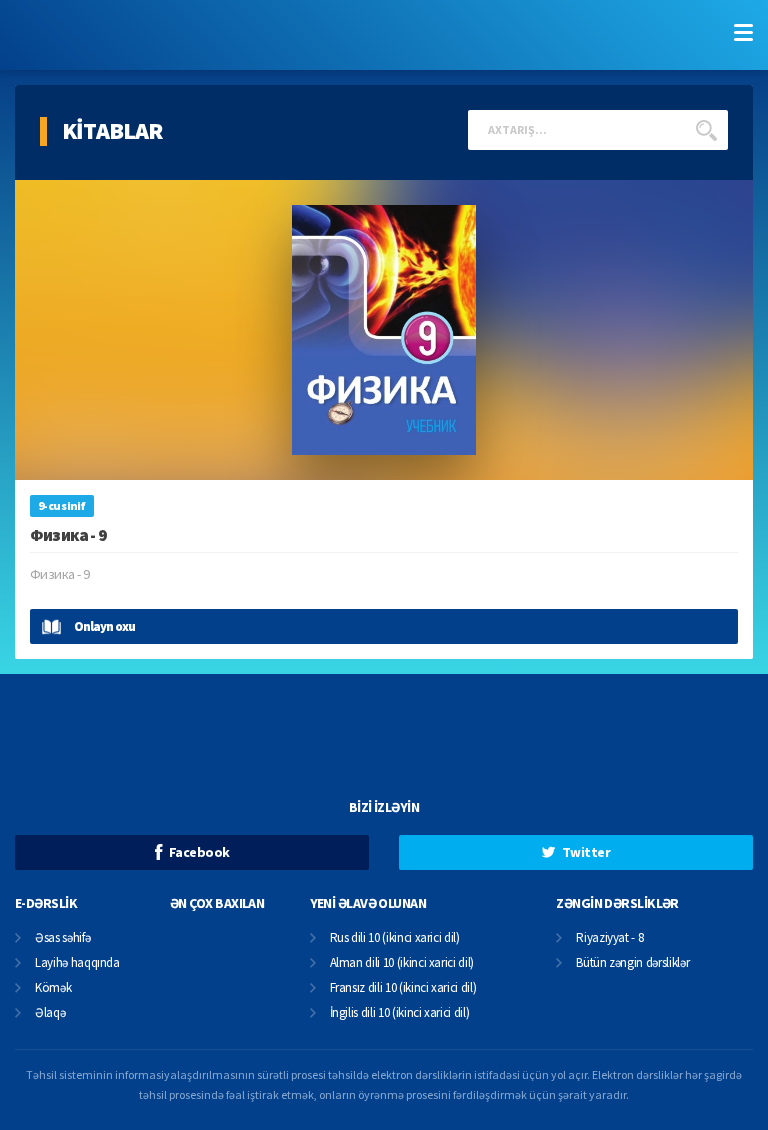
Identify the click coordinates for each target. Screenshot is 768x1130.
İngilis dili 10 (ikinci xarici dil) (400, 1013)
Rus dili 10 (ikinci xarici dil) (395, 938)
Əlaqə (50, 1013)
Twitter (586, 852)
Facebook (199, 852)
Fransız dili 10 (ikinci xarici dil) (403, 988)
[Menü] (743, 32)
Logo (130, 35)
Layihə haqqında (77, 963)
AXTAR (706, 130)
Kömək (53, 988)
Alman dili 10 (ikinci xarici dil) (402, 963)
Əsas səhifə (62, 938)
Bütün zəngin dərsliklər (632, 963)
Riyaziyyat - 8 (609, 938)
